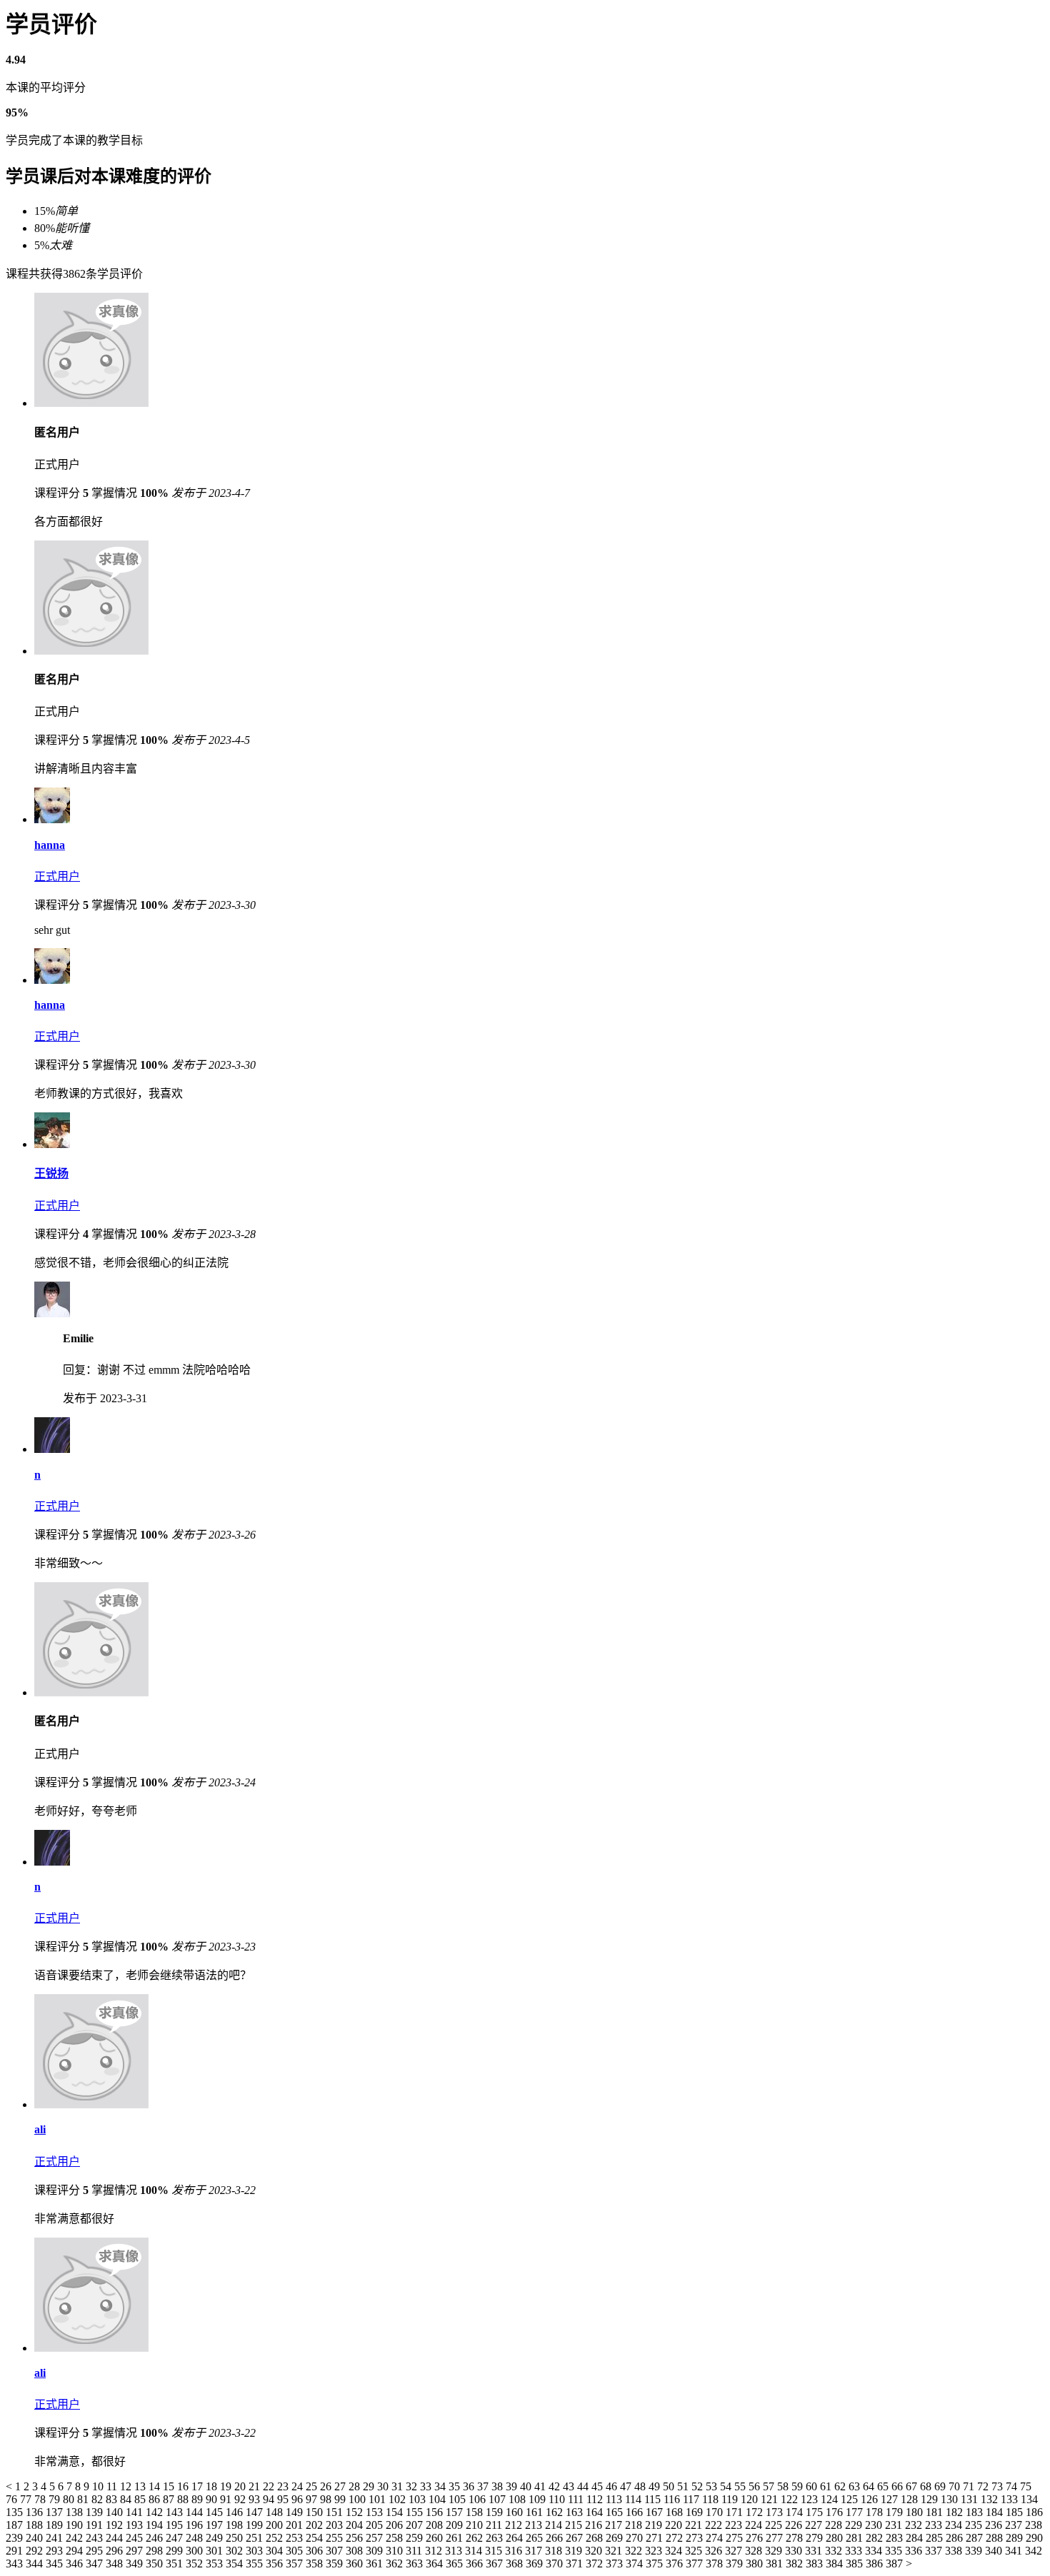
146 (236, 2512)
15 (170, 2486)
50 (670, 2486)
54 (727, 2486)
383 (816, 2564)
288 (996, 2538)
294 (76, 2551)
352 (196, 2564)
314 (475, 2551)
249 (216, 2538)
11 (113, 2486)
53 (713, 2486)
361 (376, 2564)
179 (896, 2512)
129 (931, 2499)
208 (436, 2525)
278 (796, 2538)
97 (313, 2499)
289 (1016, 2538)
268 (596, 2538)
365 (456, 2564)
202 (316, 2525)
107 (499, 2499)
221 (695, 2525)
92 (241, 2499)
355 (256, 2564)
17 (199, 2486)
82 (99, 2499)
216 (595, 2525)
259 (416, 2538)
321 (615, 2551)
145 (216, 2512)
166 (636, 2512)
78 (41, 2499)
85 (141, 2499)
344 (36, 2564)
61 (827, 2486)
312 (435, 2551)
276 (756, 2538)
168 (676, 2512)
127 (891, 2499)
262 (476, 2538)
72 (984, 2486)
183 (976, 2512)
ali (40, 2129)
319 (575, 2551)
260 (436, 2538)
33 (427, 2486)
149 (296, 2512)
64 (870, 2486)
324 (675, 2551)
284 (916, 2538)
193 (136, 2525)
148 (276, 2512)
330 (795, 2551)
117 (692, 2499)
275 (736, 2538)
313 (455, 2551)
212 (515, 2525)
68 (927, 2486)
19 (227, 2486)
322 (635, 2551)
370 (556, 2564)
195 (176, 2525)
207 (416, 2525)
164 (596, 2512)
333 (855, 2551)
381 (776, 2564)
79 (56, 2499)
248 (196, 2538)
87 (170, 2499)
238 (1034, 2525)
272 (676, 2538)
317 (535, 2551)
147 (256, 2512)
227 (815, 2525)
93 (256, 2499)
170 (716, 2512)
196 (196, 2525)
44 (584, 2486)
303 (256, 2551)
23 (284, 2486)
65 (884, 2486)
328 (755, 2551)
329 (775, 2551)
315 (495, 2551)
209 (456, 2525)
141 (136, 2512)
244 (116, 2538)
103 (419, 2499)
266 (556, 2538)
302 (236, 2551)
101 (379, 2499)
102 (399, 2499)
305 (296, 2551)
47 (627, 2486)
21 (256, 2486)
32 (413, 2486)
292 (36, 2551)
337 (935, 2551)
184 (996, 2512)
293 (56, 2551)
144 (196, 2512)
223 (735, 2525)
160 (516, 2512)
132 (991, 2499)
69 (941, 2486)
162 (556, 2512)
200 (276, 2525)
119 (731, 2499)
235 (975, 2525)
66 (899, 2486)
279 (816, 2538)
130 (951, 2499)
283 (896, 2538)
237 (1015, 2525)
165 (616, 2512)
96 (299, 2499)
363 (416, 2564)
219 (655, 2525)
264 (516, 2538)
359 (336, 2564)
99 (341, 2499)
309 (376, 2551)
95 (284, 2499)
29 (370, 2486)
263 (496, 2538)
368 (516, 2564)
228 (835, 2525)
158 (476, 2512)
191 (96, 2525)
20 (241, 2486)
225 (775, 2525)
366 (476, 2564)
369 (536, 2564)
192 (116, 2525)
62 (841, 2486)
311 (415, 2551)
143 (176, 2512)
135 (16, 2512)
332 (835, 2551)
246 (156, 2538)
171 (736, 2512)
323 (655, 2551)
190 (76, 2525)
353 (216, 2564)
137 (56, 2512)
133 (1011, 2499)
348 (116, 2564)
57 (770, 2486)
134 (1029, 2499)
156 (436, 2512)
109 (539, 2499)
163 (576, 2512)
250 (236, 2538)
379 (736, 2564)
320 (595, 2551)
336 (915, 2551)
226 (795, 2525)
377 (696, 2564)
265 (536, 2538)
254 (316, 2538)
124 (831, 2499)
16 (184, 2486)
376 (676, 2564)
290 (1034, 2538)
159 (496, 2512)
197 (216, 2525)
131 (971, 2499)
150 (316, 2512)
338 (955, 2551)
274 (716, 2538)
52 (699, 2486)
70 (956, 2486)
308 (356, 2551)
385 (856, 2564)
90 (213, 2499)
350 (156, 2564)
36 (470, 2486)
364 (436, 2564)
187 (16, 2525)
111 (577, 2499)
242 (76, 2538)
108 (519, 2499)
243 (96, 2538)
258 (396, 2538)
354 (236, 2564)
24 (299, 2486)
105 (459, 2499)
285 (936, 2538)
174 (796, 2512)
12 (127, 2486)
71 (970, 2486)
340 (995, 2551)
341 (1015, 2551)
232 (915, 2525)
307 (336, 2551)
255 (336, 2538)
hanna (50, 845)
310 (396, 2551)
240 (36, 2538)
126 (871, 2499)
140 (116, 2512)
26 (327, 2486)
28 (356, 2486)
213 (535, 2525)
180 (916, 2512)
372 (596, 2564)
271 (656, 2538)
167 (656, 2512)
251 (256, 2538)
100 (359, 2499)
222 (715, 2525)
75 (1026, 2486)
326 (715, 2551)
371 (576, 2564)
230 (875, 2525)
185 (1016, 2512)
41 (541, 2486)
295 (96, 2551)
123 (811, 2499)
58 (784, 2486)
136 (36, 2512)
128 (911, 2499)
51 (684, 2486)
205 (376, 2525)
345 (56, 2564)
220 (675, 2525)
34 (441, 2486)
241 (56, 2538)
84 (127, 2499)
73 (999, 2486)
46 (613, 2486)
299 (176, 2551)
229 (855, 2525)
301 (216, 2551)
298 (156, 2551)
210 (476, 2525)
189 (56, 2525)
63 (856, 2486)
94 (270, 2499)
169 (696, 2512)
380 (756, 2564)
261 (456, 2538)
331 (815, 2551)
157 (456, 2512)
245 (136, 2538)
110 (558, 2499)
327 (735, 2551)
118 (712, 2499)
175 (816, 2512)
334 (875, 2551)
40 (527, 2486)
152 (356, 2512)
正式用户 (57, 876)
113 (615, 2499)
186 (1034, 2512)
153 (376, 2512)
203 (336, 2525)
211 (495, 2525)
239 (16, 2538)
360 (356, 2564)
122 (791, 2499)
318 (555, 2551)
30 (384, 2486)
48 (641, 2486)
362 (396, 2564)
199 (256, 2525)
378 (716, 2564)
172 (756, 2512)
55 (741, 2486)
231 (895, 2525)
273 (696, 2538)
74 (1013, 2486)
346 (76, 2564)
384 (836, 2564)
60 (813, 2486)
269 (616, 2538)
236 (995, 2525)
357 (296, 2564)
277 (776, 2538)
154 (396, 2512)
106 (479, 2499)
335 (895, 2551)
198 (236, 2525)
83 (113, 2499)
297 (136, 2551)
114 (635, 2499)
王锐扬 (51, 1173)
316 (515, 2551)
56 (756, 2486)
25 (313, 2486)
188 (36, 2525)
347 (96, 2564)
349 (136, 2564)
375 (656, 2564)
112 (596, 2499)
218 (635, 2525)
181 (936, 2512)
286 (956, 2538)
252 (276, 2538)
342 (1034, 2551)
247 (176, 2538)
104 (439, 2499)
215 (575, 2525)
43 (570, 2486)
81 (84, 2499)
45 (599, 2486)
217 (615, 2525)
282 (876, 2538)
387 (896, 2564)
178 (876, 2512)
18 (213, 2486)
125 (851, 2499)
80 (70, 2499)
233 (935, 2525)
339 (975, 2551)
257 (376, 2538)
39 (513, 2486)
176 (836, 2512)
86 (156, 2499)
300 (196, 2551)
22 (270, 2486)
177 (856, 2512)
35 (456, 2486)
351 (176, 2564)
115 (654, 2499)
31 (399, 2486)
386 (876, 2564)
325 (695, 2551)
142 (156, 2512)
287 (976, 2538)
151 (336, 2512)
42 (556, 2486)
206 (396, 2525)
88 (184, 2499)
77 (27, 2499)
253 (296, 2538)
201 (296, 2525)
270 (636, 2538)
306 (316, 2551)
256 (356, 2538)
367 (496, 2564)
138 (76, 2512)
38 (499, 2486)
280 (836, 2538)
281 (856, 2538)
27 (341, 2486)
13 (141, 2486)
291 (16, 2551)
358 (316, 2564)
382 (796, 2564)
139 (96, 2512)
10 (99, 2486)
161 (536, 2512)
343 (16, 2564)
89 (199, 2499)
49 (656, 2486)
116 (673, 2499)
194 (156, 2525)
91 (227, 2499)
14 (156, 2486)
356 (276, 2564)
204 (356, 2525)
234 (955, 2525)
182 (956, 2512)
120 (751, 2499)
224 (755, 2525)
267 (576, 2538)
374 (636, 2564)
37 (484, 2486)
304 (276, 2551)
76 (13, 2499)
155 (416, 2512)
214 (555, 2525)
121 (771, 2499)
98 (327, 2499)
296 (116, 2551)
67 (913, 2486)
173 (776, 2512)
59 (799, 2486)
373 (616, 2564)
